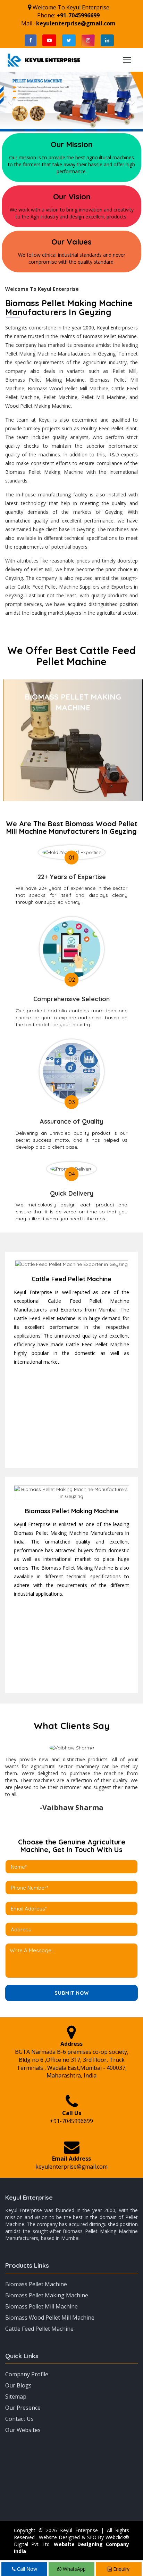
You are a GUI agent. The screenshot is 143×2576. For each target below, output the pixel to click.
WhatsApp (74, 2569)
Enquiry (121, 2569)
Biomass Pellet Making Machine (47, 2295)
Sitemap (16, 2396)
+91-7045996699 (78, 15)
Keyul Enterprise (29, 2197)
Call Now (26, 2569)
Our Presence (23, 2408)
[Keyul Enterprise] (44, 59)
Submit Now (72, 1993)
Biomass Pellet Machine (36, 2284)
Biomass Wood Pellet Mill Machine (50, 2318)
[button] (11, 102)
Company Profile (27, 2374)
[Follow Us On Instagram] (88, 40)
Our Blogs (18, 2385)
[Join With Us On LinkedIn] (107, 40)
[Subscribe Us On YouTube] (49, 40)
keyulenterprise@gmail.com (76, 23)
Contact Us (19, 2419)
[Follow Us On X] (69, 40)
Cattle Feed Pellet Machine (39, 2329)
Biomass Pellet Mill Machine (41, 2306)
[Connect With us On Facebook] (31, 40)
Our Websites (23, 2430)
